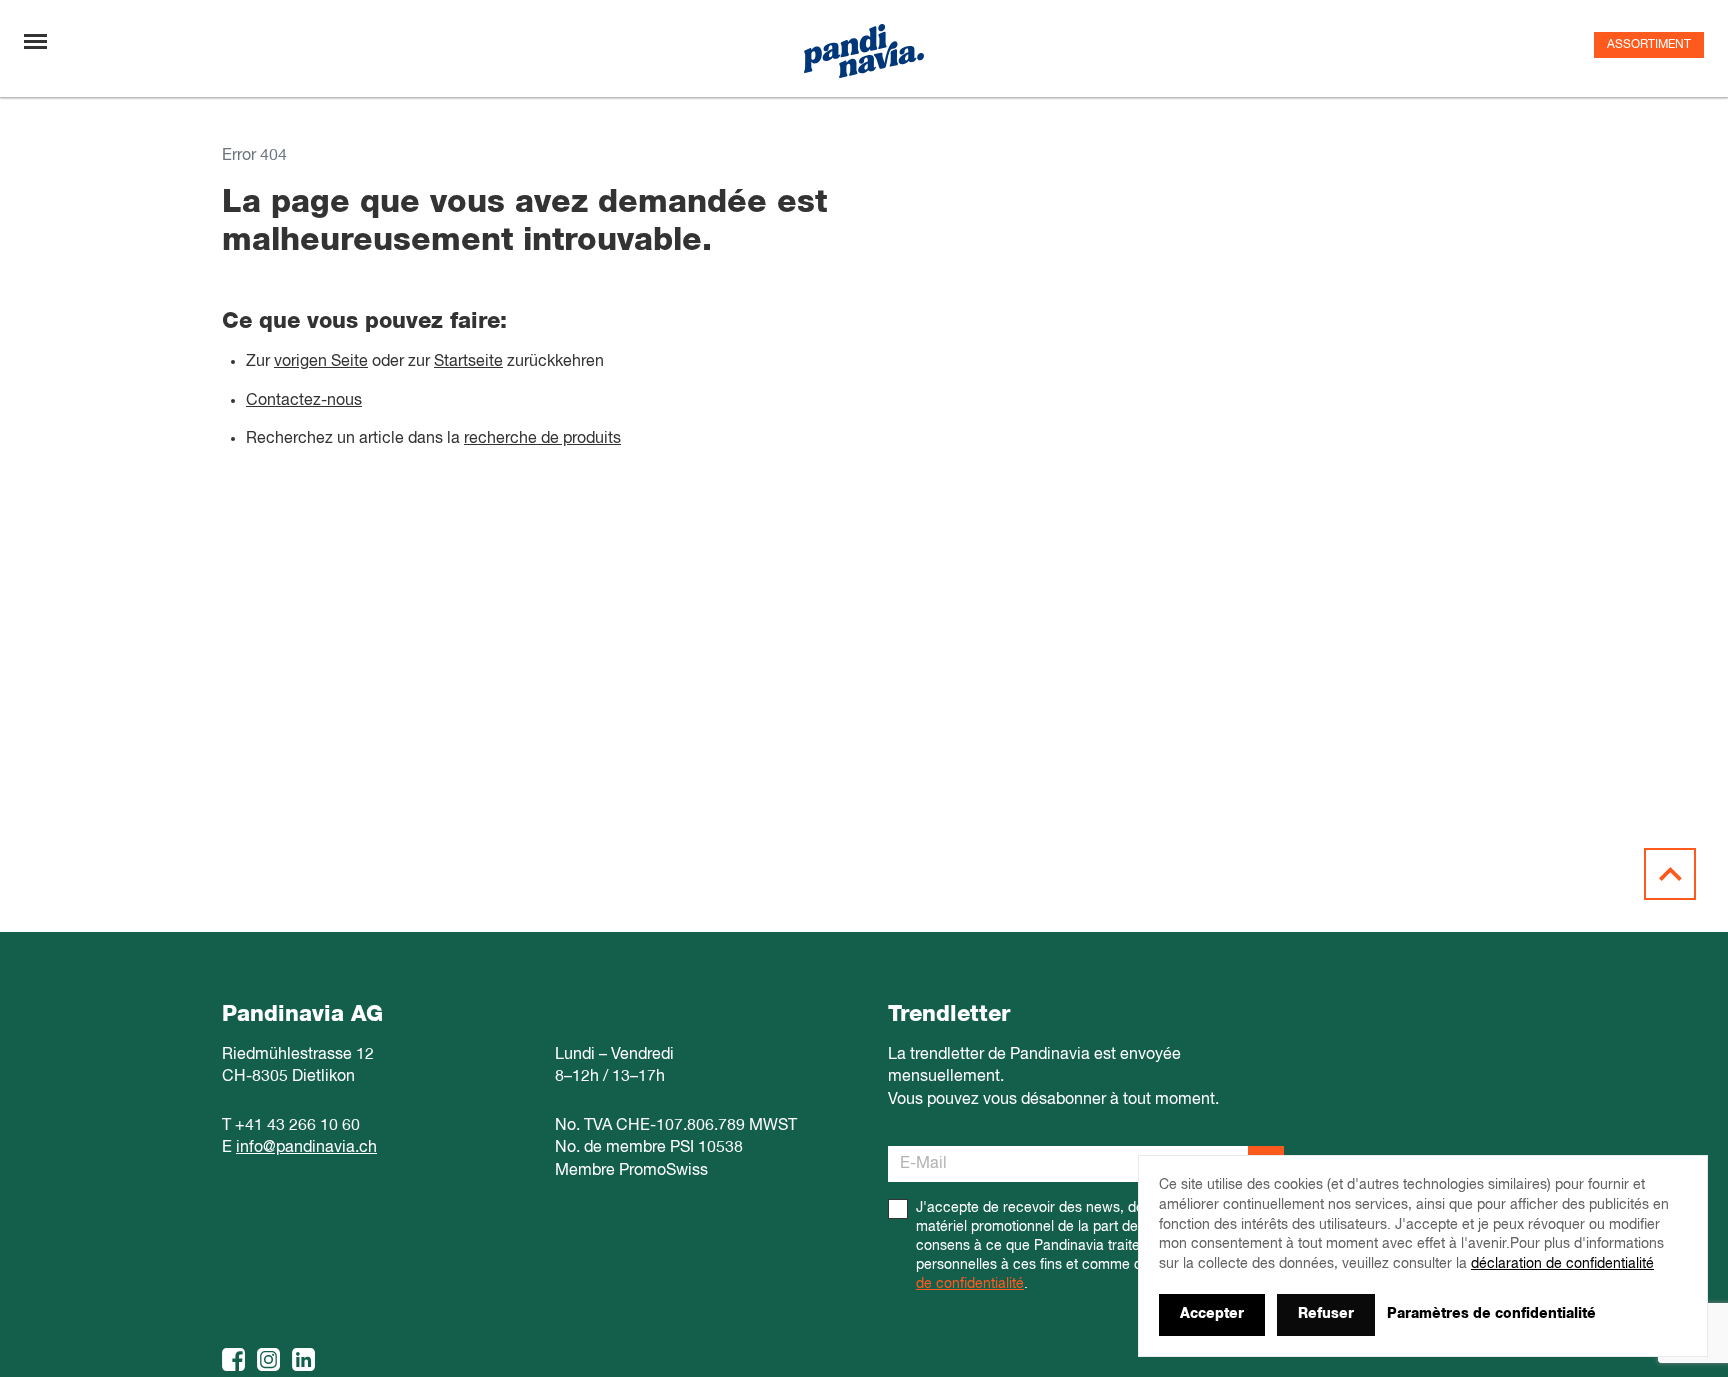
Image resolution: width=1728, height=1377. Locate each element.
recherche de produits (542, 439)
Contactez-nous (304, 401)
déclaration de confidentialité (1562, 1264)
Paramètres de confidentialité (1491, 1314)
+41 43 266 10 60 (297, 1126)
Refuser (1326, 1314)
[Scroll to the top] (1670, 874)
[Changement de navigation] (35, 41)
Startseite (468, 362)
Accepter (1212, 1314)
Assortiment (1649, 45)
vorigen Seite (321, 362)
